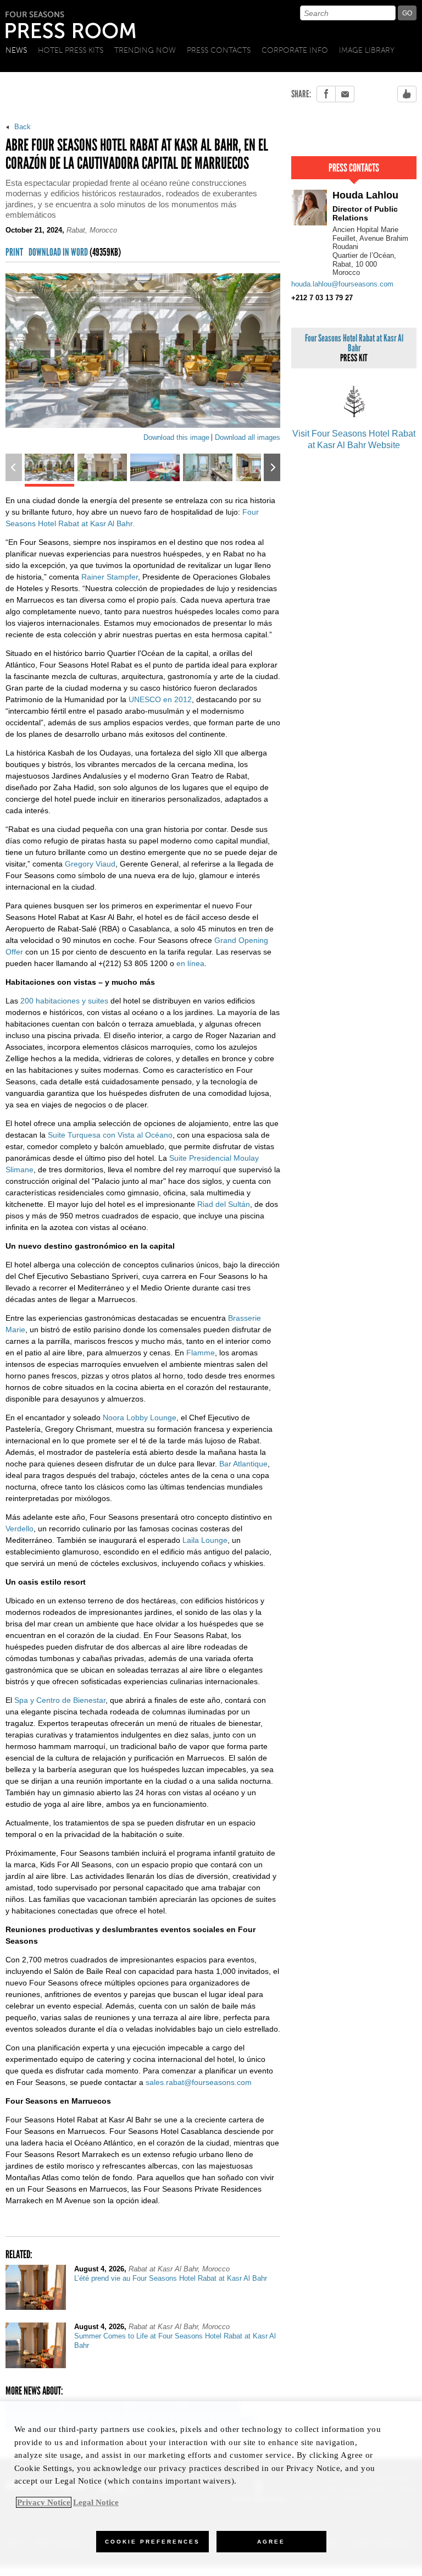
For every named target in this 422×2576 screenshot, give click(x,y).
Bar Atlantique (243, 1464)
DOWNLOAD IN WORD (75, 253)
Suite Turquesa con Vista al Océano (110, 1135)
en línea (190, 963)
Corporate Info (295, 50)
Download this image (176, 437)
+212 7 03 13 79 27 (322, 298)
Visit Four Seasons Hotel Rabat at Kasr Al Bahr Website (354, 439)
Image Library (367, 50)
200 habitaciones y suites (64, 1001)
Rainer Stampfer (110, 577)
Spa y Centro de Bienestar (60, 1700)
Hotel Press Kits (71, 50)
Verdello (20, 1529)
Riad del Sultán (224, 1204)
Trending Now (145, 50)
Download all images (248, 437)
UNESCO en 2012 (160, 699)
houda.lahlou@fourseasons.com (342, 284)
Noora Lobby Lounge (140, 1417)
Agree (271, 2542)
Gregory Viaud (90, 864)
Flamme (201, 1353)
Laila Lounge (205, 1540)
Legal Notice (96, 2502)
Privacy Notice (44, 2502)
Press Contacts (219, 50)
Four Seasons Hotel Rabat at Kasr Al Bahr (354, 348)
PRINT (14, 253)
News (16, 50)
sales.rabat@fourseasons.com (199, 2082)
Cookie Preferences (152, 2542)
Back (21, 127)
